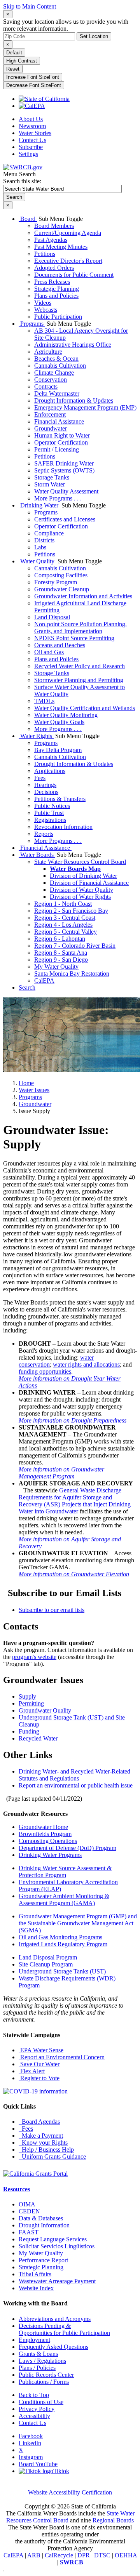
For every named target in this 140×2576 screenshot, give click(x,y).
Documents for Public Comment (74, 275)
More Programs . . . (58, 498)
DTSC (102, 2555)
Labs (40, 547)
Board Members (54, 226)
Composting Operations (48, 1841)
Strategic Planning (57, 289)
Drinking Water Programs (50, 1855)
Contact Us (32, 140)
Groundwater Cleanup (62, 589)
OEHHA (126, 2555)
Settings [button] (28, 154)
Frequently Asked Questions (53, 2347)
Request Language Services (53, 2239)
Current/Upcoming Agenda (68, 233)
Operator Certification (61, 442)
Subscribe (31, 147)
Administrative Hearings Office (73, 345)
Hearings (45, 785)
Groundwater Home (43, 1827)
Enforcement (50, 414)
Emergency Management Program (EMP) (85, 407)
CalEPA (44, 981)
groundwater (35, 1104)
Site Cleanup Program (46, 1964)
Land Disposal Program (48, 1957)
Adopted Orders (54, 268)
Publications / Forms (44, 2382)
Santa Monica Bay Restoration (72, 974)
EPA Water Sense (41, 2050)
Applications (50, 771)
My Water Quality (56, 967)
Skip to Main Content (30, 6)
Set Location (94, 36)
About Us (31, 119)
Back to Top (34, 2395)
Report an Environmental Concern (62, 2057)
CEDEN (29, 2211)
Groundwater (51, 428)
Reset (13, 69)
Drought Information (44, 2225)
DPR (84, 2555)
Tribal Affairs (35, 2274)
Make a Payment (41, 2136)
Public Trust (49, 813)
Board (28, 219)
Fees (40, 778)
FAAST (29, 2232)
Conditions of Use (41, 2402)
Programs (32, 324)
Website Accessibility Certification (70, 2492)
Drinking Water (39, 505)
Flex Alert (32, 2071)
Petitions (45, 254)
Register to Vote (39, 2078)
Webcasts (46, 310)
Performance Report (43, 2260)
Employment (34, 2340)
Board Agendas (39, 2122)
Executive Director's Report (68, 261)
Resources (17, 2189)
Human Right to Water (62, 435)
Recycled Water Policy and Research (80, 666)
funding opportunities (45, 1371)
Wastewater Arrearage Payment (57, 2281)
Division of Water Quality (81, 890)
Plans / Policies (37, 2368)
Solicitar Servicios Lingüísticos (57, 2246)
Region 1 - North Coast (63, 904)
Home (26, 1083)
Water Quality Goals (59, 722)
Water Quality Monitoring (66, 715)
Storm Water (50, 484)
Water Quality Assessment (66, 491)
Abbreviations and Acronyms (55, 2319)
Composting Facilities (61, 575)
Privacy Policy (37, 2409)
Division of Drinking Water (83, 876)
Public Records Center (46, 2375)
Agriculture (48, 352)
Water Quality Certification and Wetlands (85, 708)
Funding (29, 1731)
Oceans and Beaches (60, 645)
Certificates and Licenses (65, 519)
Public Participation (58, 317)
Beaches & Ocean (56, 359)
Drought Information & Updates (74, 400)
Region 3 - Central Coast (65, 918)
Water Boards (37, 855)
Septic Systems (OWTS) (64, 470)
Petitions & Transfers (60, 799)
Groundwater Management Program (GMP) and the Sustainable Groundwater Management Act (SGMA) (78, 1923)
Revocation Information (63, 827)
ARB (34, 2555)
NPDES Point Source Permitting (74, 638)
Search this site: (22, 181)
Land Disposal (52, 617)
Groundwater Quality (45, 1710)
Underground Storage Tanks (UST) (62, 1971)
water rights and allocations (86, 1364)
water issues (34, 1090)
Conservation (51, 380)
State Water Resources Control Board (80, 862)
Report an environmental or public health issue (76, 1785)
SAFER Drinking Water (64, 463)
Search (27, 987)
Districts (44, 540)
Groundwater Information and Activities (83, 596)
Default (14, 53)
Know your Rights (43, 2143)
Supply (27, 1696)
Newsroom (32, 126)
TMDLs (44, 701)
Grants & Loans (38, 2354)
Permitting (31, 1703)
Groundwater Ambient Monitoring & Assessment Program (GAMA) (64, 1899)
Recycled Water (38, 1738)
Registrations (50, 820)
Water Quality (37, 561)
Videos (43, 303)
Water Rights (36, 736)
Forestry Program (56, 582)
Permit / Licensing (57, 449)
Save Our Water (39, 2064)
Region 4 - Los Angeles (63, 925)
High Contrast (22, 61)
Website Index (36, 2288)
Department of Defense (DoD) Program (67, 1848)
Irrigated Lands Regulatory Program (63, 1944)
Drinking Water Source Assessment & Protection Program (65, 1872)
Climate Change (54, 373)
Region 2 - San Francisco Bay (71, 911)
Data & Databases (41, 2218)
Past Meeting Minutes (61, 247)
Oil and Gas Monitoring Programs (60, 1937)
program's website (34, 1657)
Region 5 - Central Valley (66, 932)
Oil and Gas (49, 652)
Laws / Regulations (42, 2361)
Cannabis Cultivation (60, 366)
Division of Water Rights (80, 897)
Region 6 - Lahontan (60, 939)
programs (30, 1097)
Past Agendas (51, 240)
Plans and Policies (56, 296)
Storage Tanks (52, 477)
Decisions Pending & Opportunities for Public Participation (64, 2329)
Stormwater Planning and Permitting (79, 680)
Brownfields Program (45, 1834)
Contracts (46, 386)
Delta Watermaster (57, 393)
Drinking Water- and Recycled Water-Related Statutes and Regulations (74, 1775)
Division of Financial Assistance (89, 883)
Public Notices (52, 806)
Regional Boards (113, 2520)
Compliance (49, 533)
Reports (44, 834)
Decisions (46, 792)
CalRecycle (59, 2555)
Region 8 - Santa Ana (61, 953)
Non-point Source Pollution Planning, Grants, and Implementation (80, 628)
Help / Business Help (46, 2150)
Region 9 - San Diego (61, 960)
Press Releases (52, 282)
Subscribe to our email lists (52, 1610)
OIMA (27, 2204)
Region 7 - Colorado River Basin (75, 946)
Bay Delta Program (58, 750)
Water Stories (35, 133)
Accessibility (34, 2416)
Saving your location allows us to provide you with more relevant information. (66, 25)
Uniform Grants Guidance (52, 2157)
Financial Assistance (59, 421)
